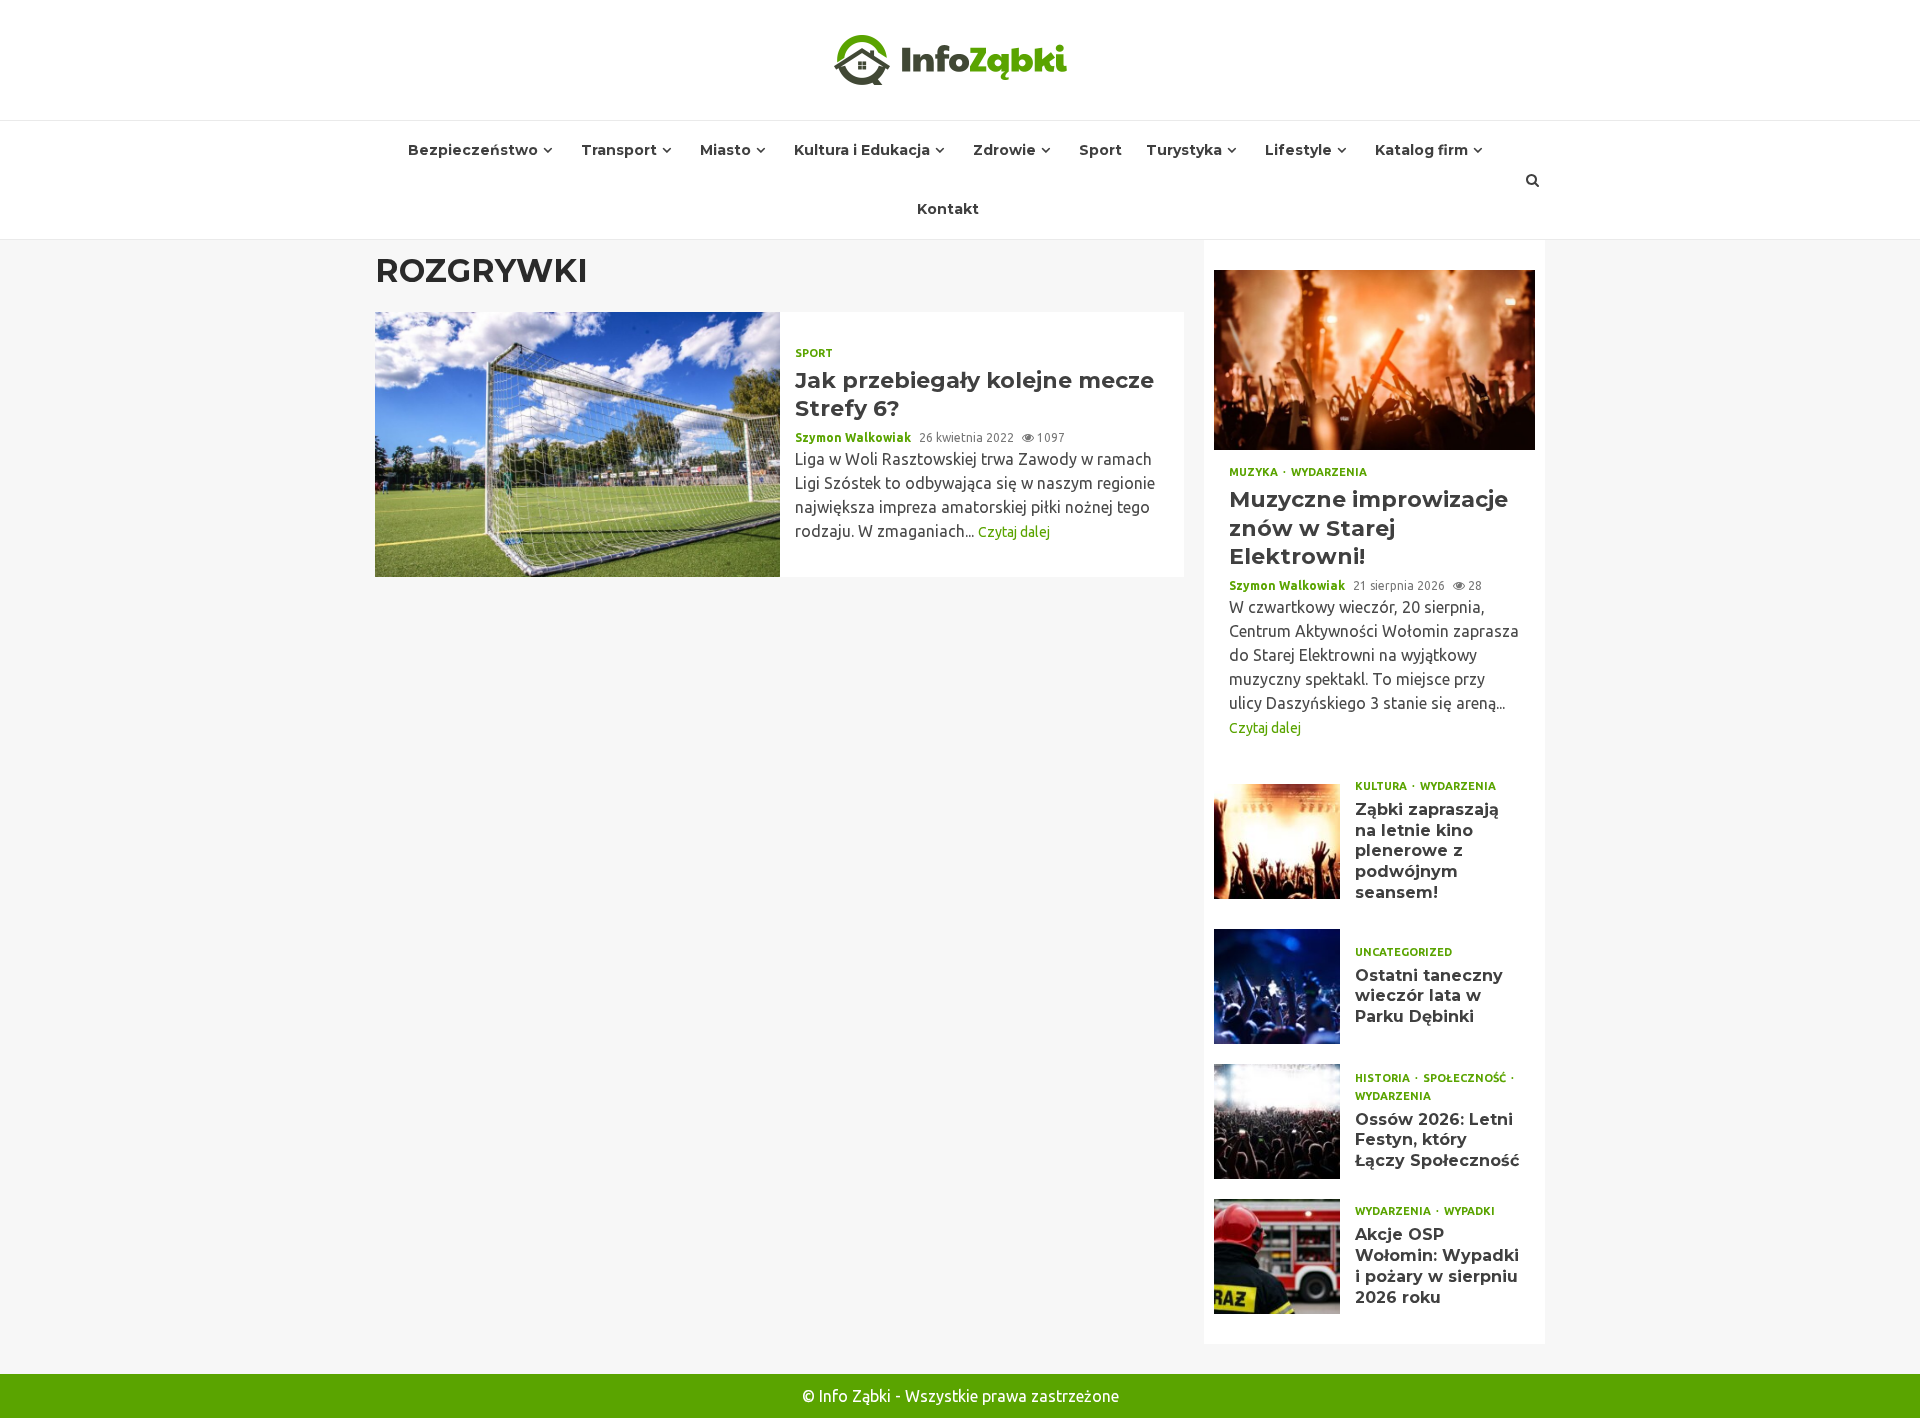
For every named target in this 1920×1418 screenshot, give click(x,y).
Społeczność (1466, 1078)
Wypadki (1469, 1211)
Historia (1384, 1078)
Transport (619, 150)
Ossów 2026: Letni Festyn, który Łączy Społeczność (1277, 1121)
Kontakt (948, 209)
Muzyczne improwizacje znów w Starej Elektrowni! (1374, 360)
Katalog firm (1421, 150)
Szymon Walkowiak (854, 437)
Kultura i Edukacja (862, 150)
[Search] (1533, 180)
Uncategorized (1403, 952)
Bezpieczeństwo (473, 150)
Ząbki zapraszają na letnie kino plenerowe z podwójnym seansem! (1277, 841)
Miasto (725, 150)
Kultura (1382, 786)
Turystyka (1184, 150)
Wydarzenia (1329, 472)
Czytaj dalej (1014, 532)
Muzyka (1255, 472)
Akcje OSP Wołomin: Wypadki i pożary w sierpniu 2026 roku (1277, 1256)
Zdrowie (1004, 150)
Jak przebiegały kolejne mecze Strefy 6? (577, 444)
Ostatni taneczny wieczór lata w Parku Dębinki (1277, 986)
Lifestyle (1298, 150)
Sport (1100, 150)
